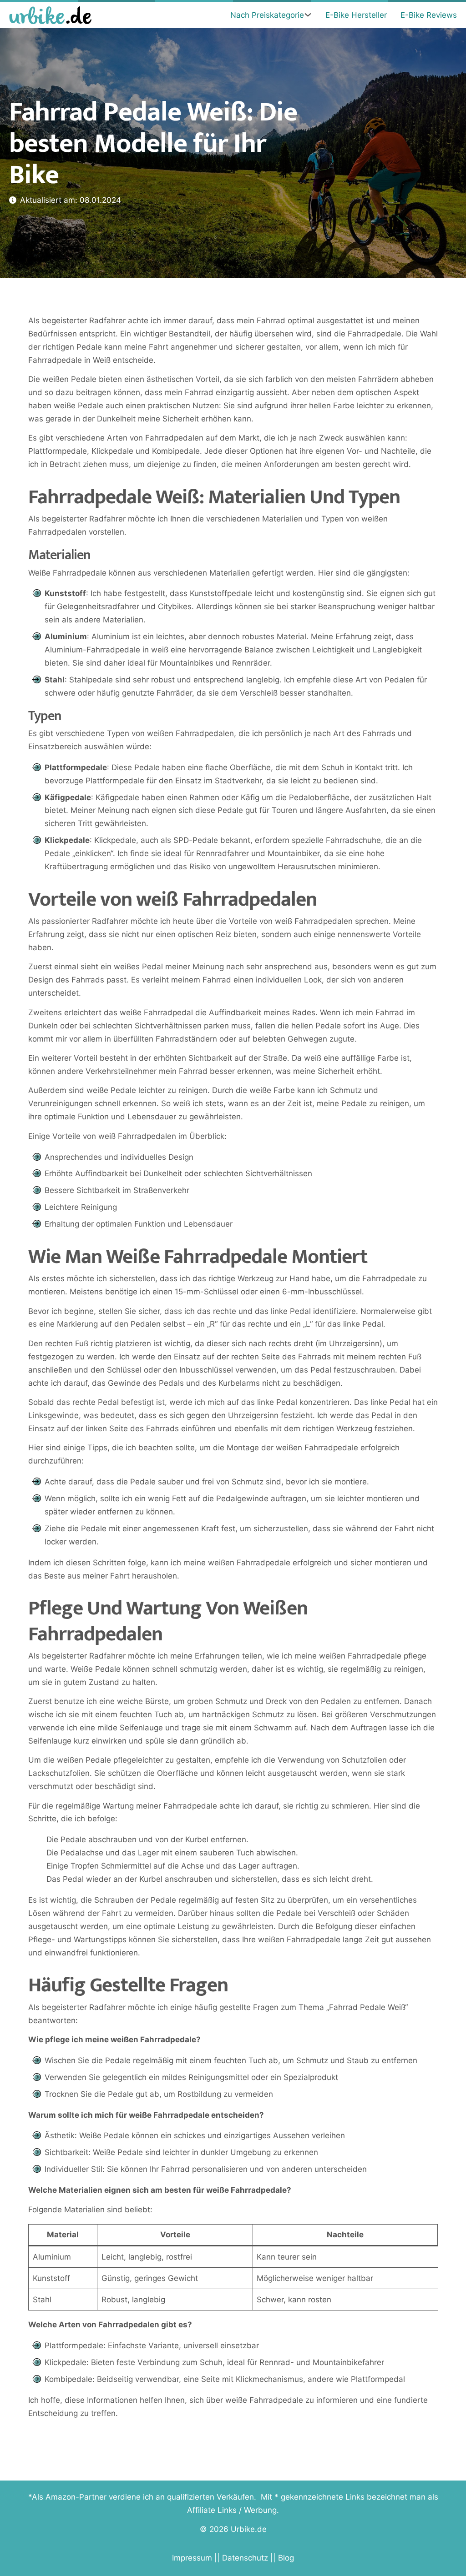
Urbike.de (249, 2529)
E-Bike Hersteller (356, 15)
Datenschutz (245, 2558)
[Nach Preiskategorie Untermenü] (308, 15)
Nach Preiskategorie (267, 15)
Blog (286, 2558)
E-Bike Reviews (429, 15)
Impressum (192, 2558)
